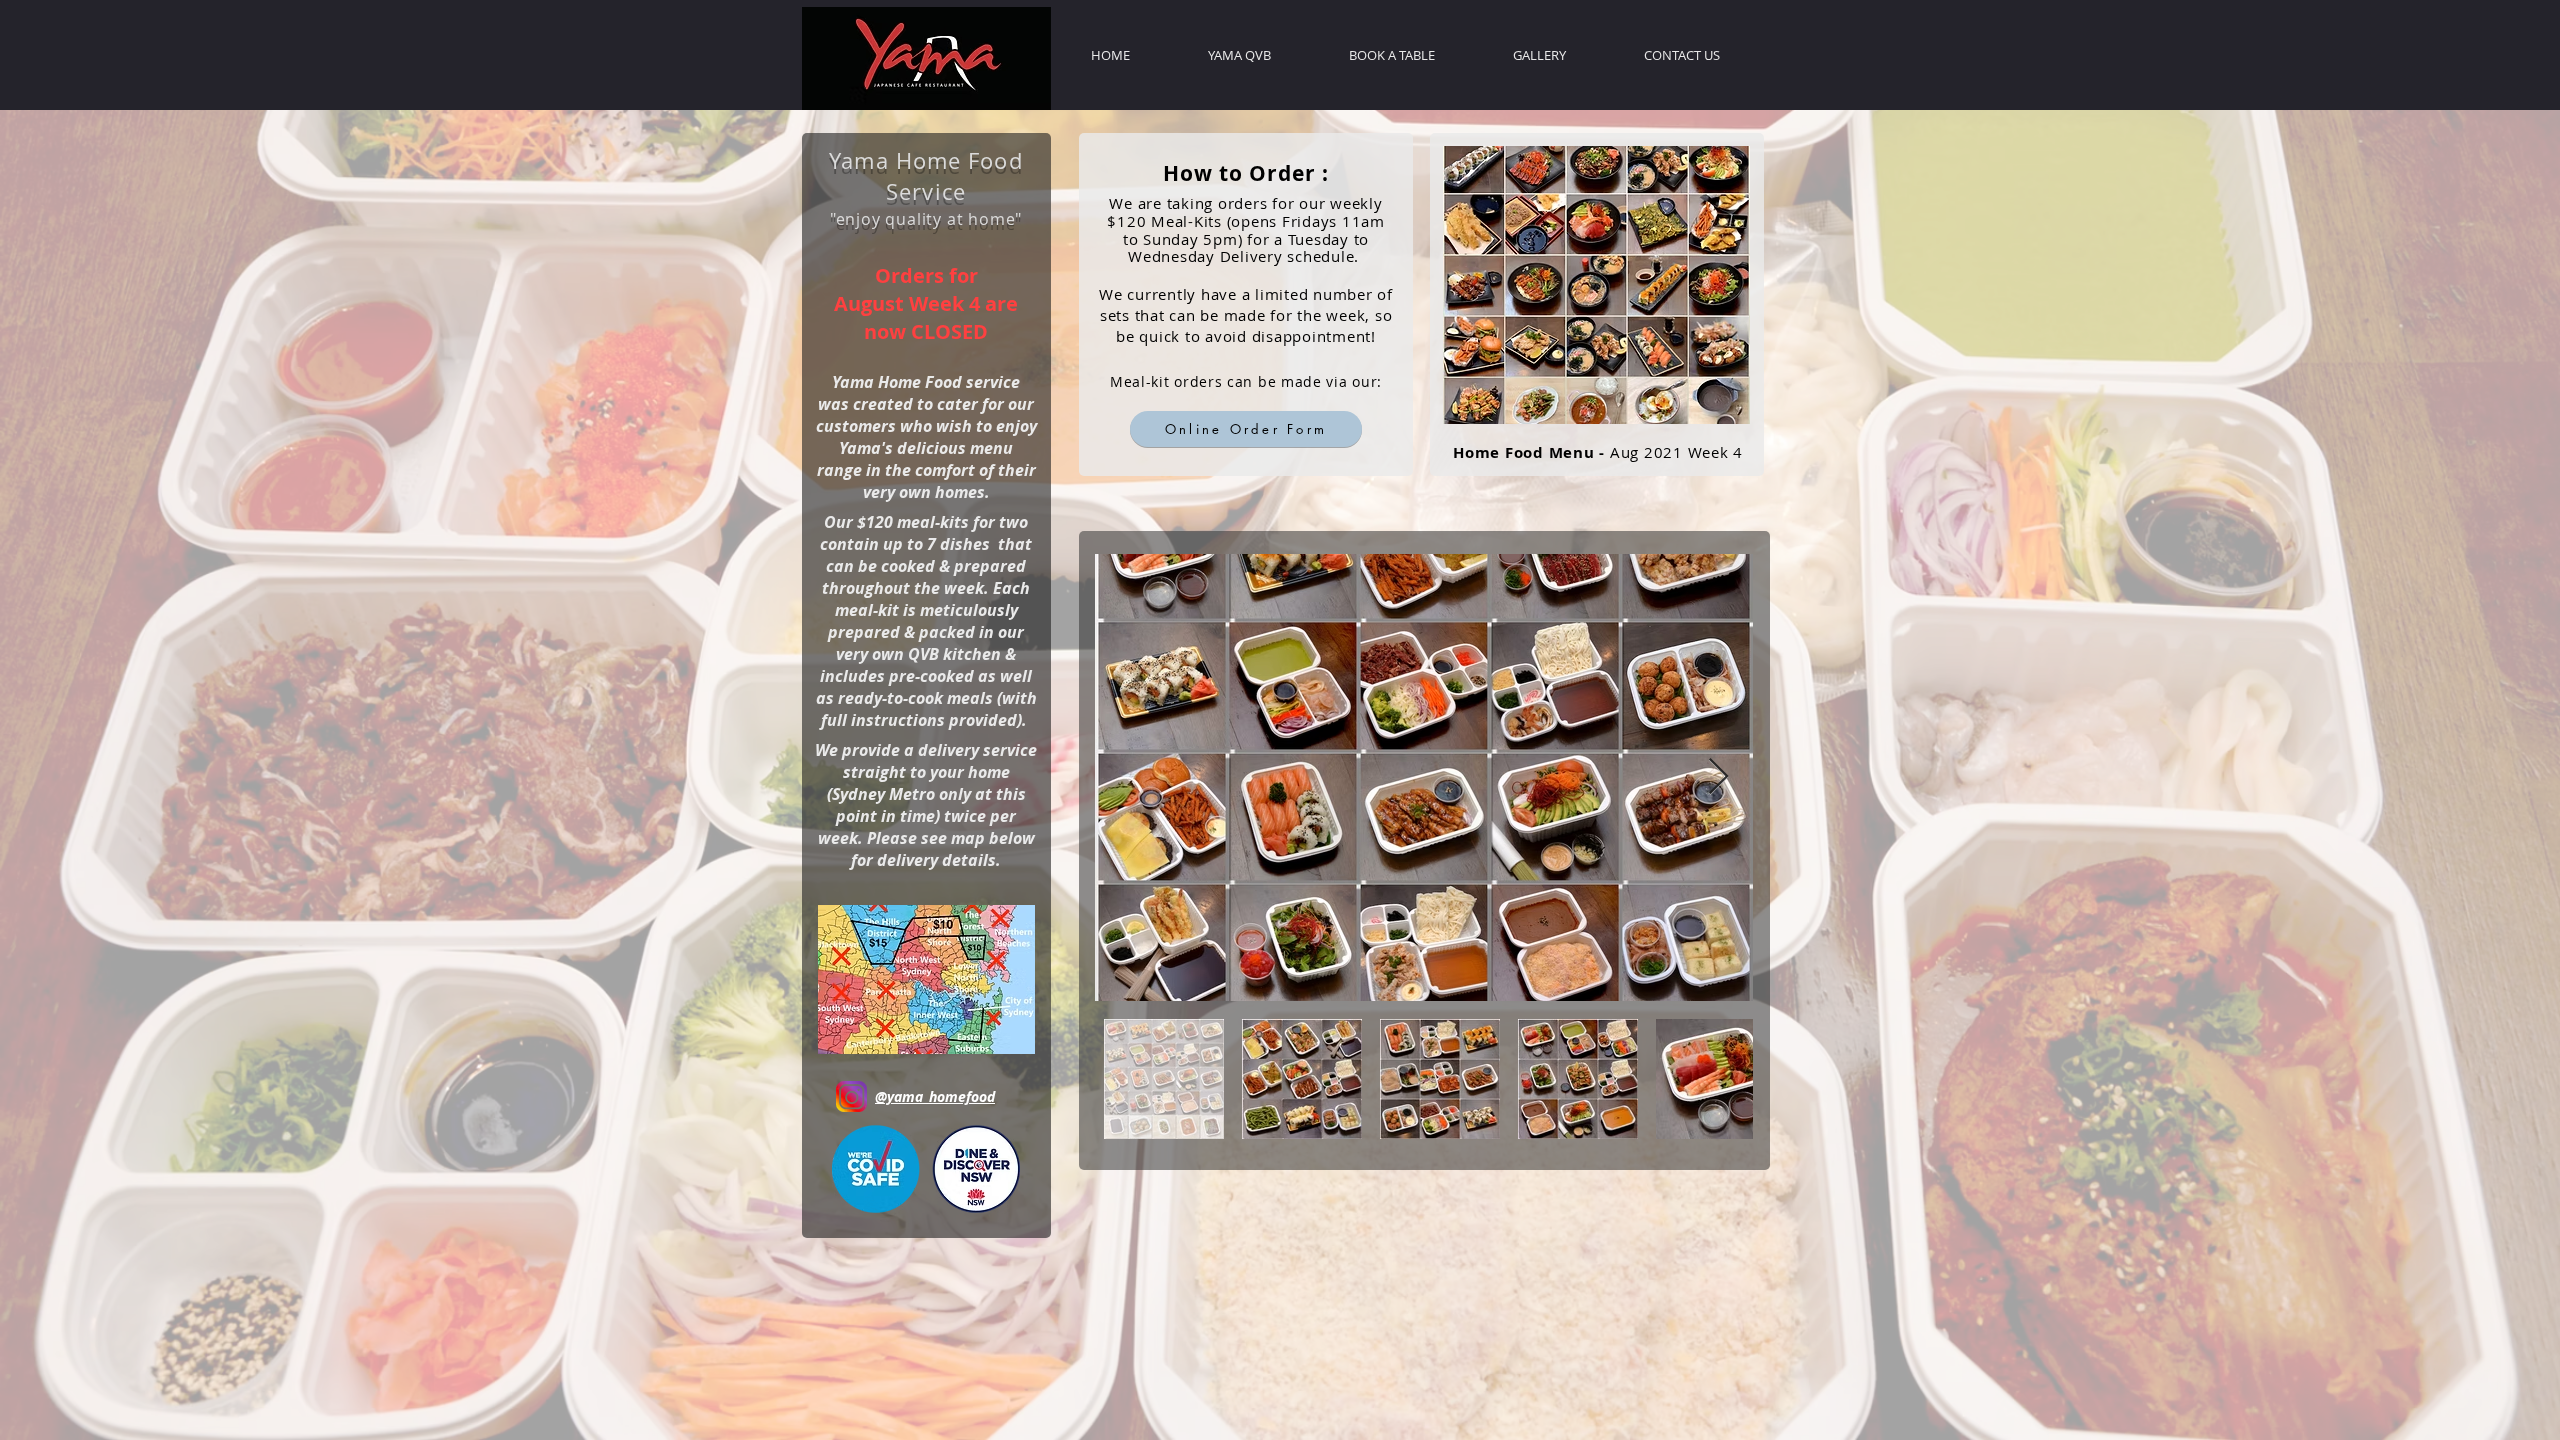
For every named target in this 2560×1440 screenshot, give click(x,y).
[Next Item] (1718, 777)
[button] (926, 979)
